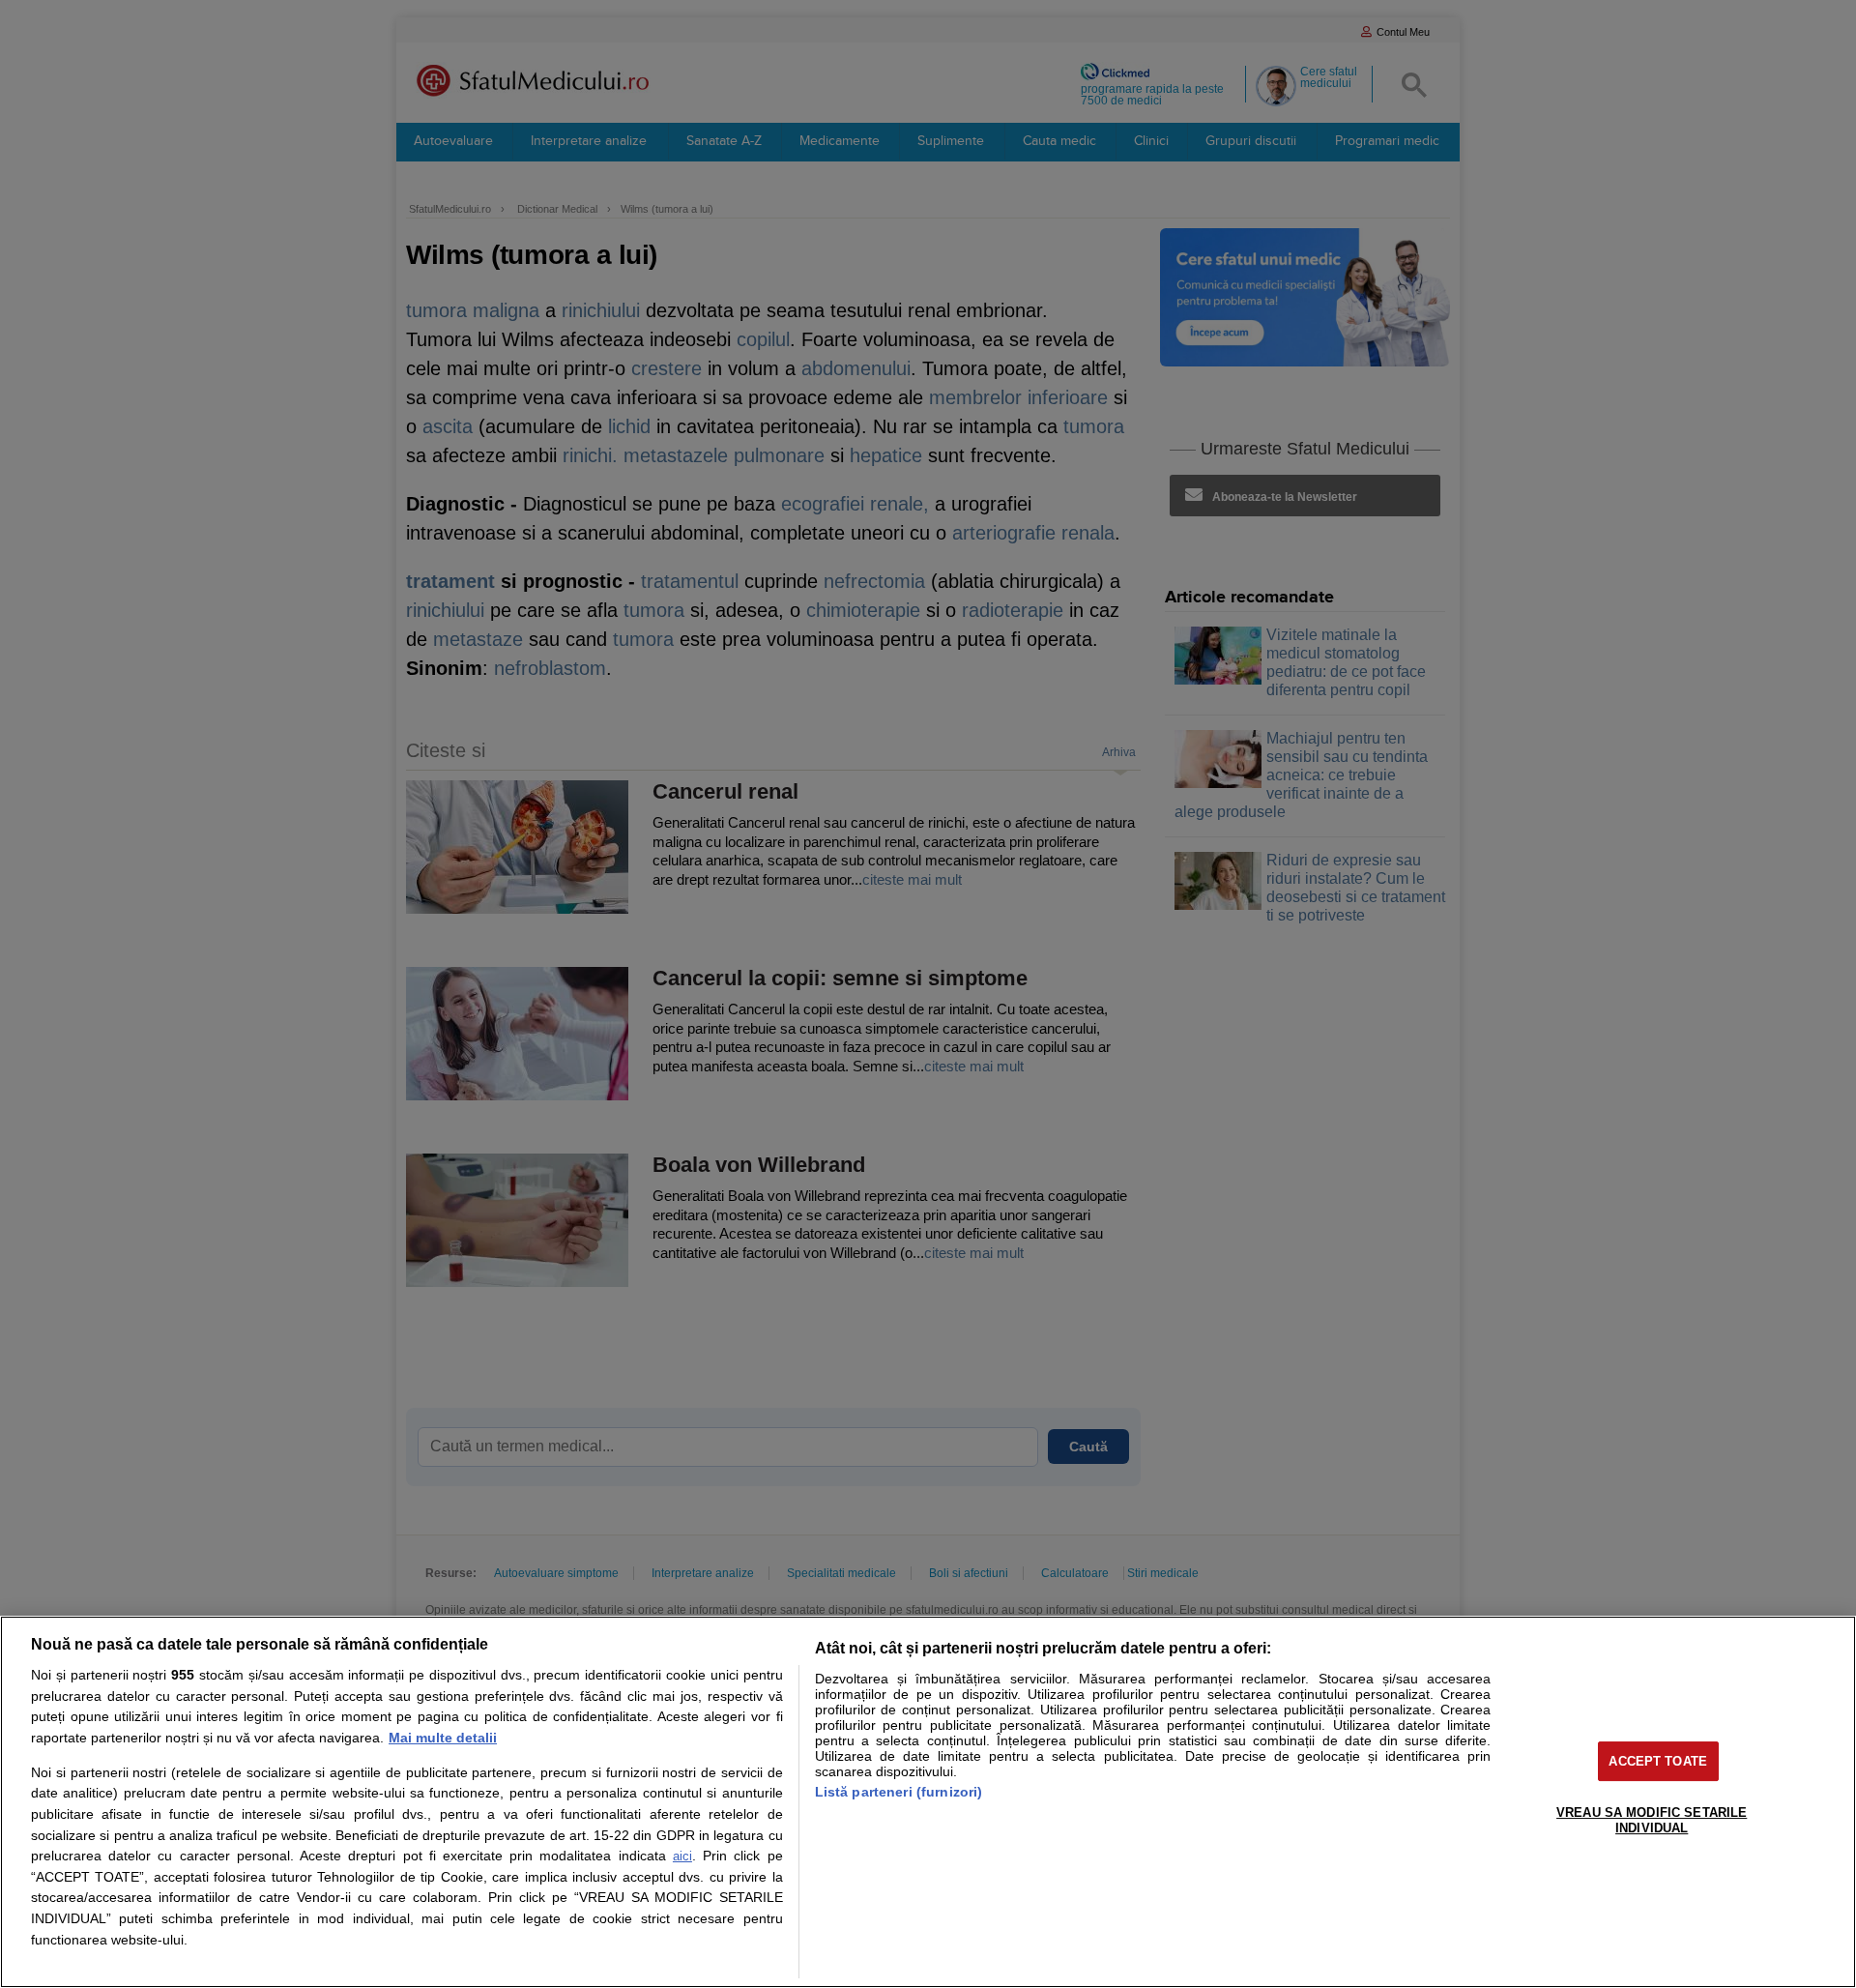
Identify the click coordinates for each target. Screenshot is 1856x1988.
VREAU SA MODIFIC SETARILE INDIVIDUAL (1652, 1820)
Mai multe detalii (443, 1738)
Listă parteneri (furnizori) (899, 1792)
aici (682, 1856)
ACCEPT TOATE (1658, 1761)
